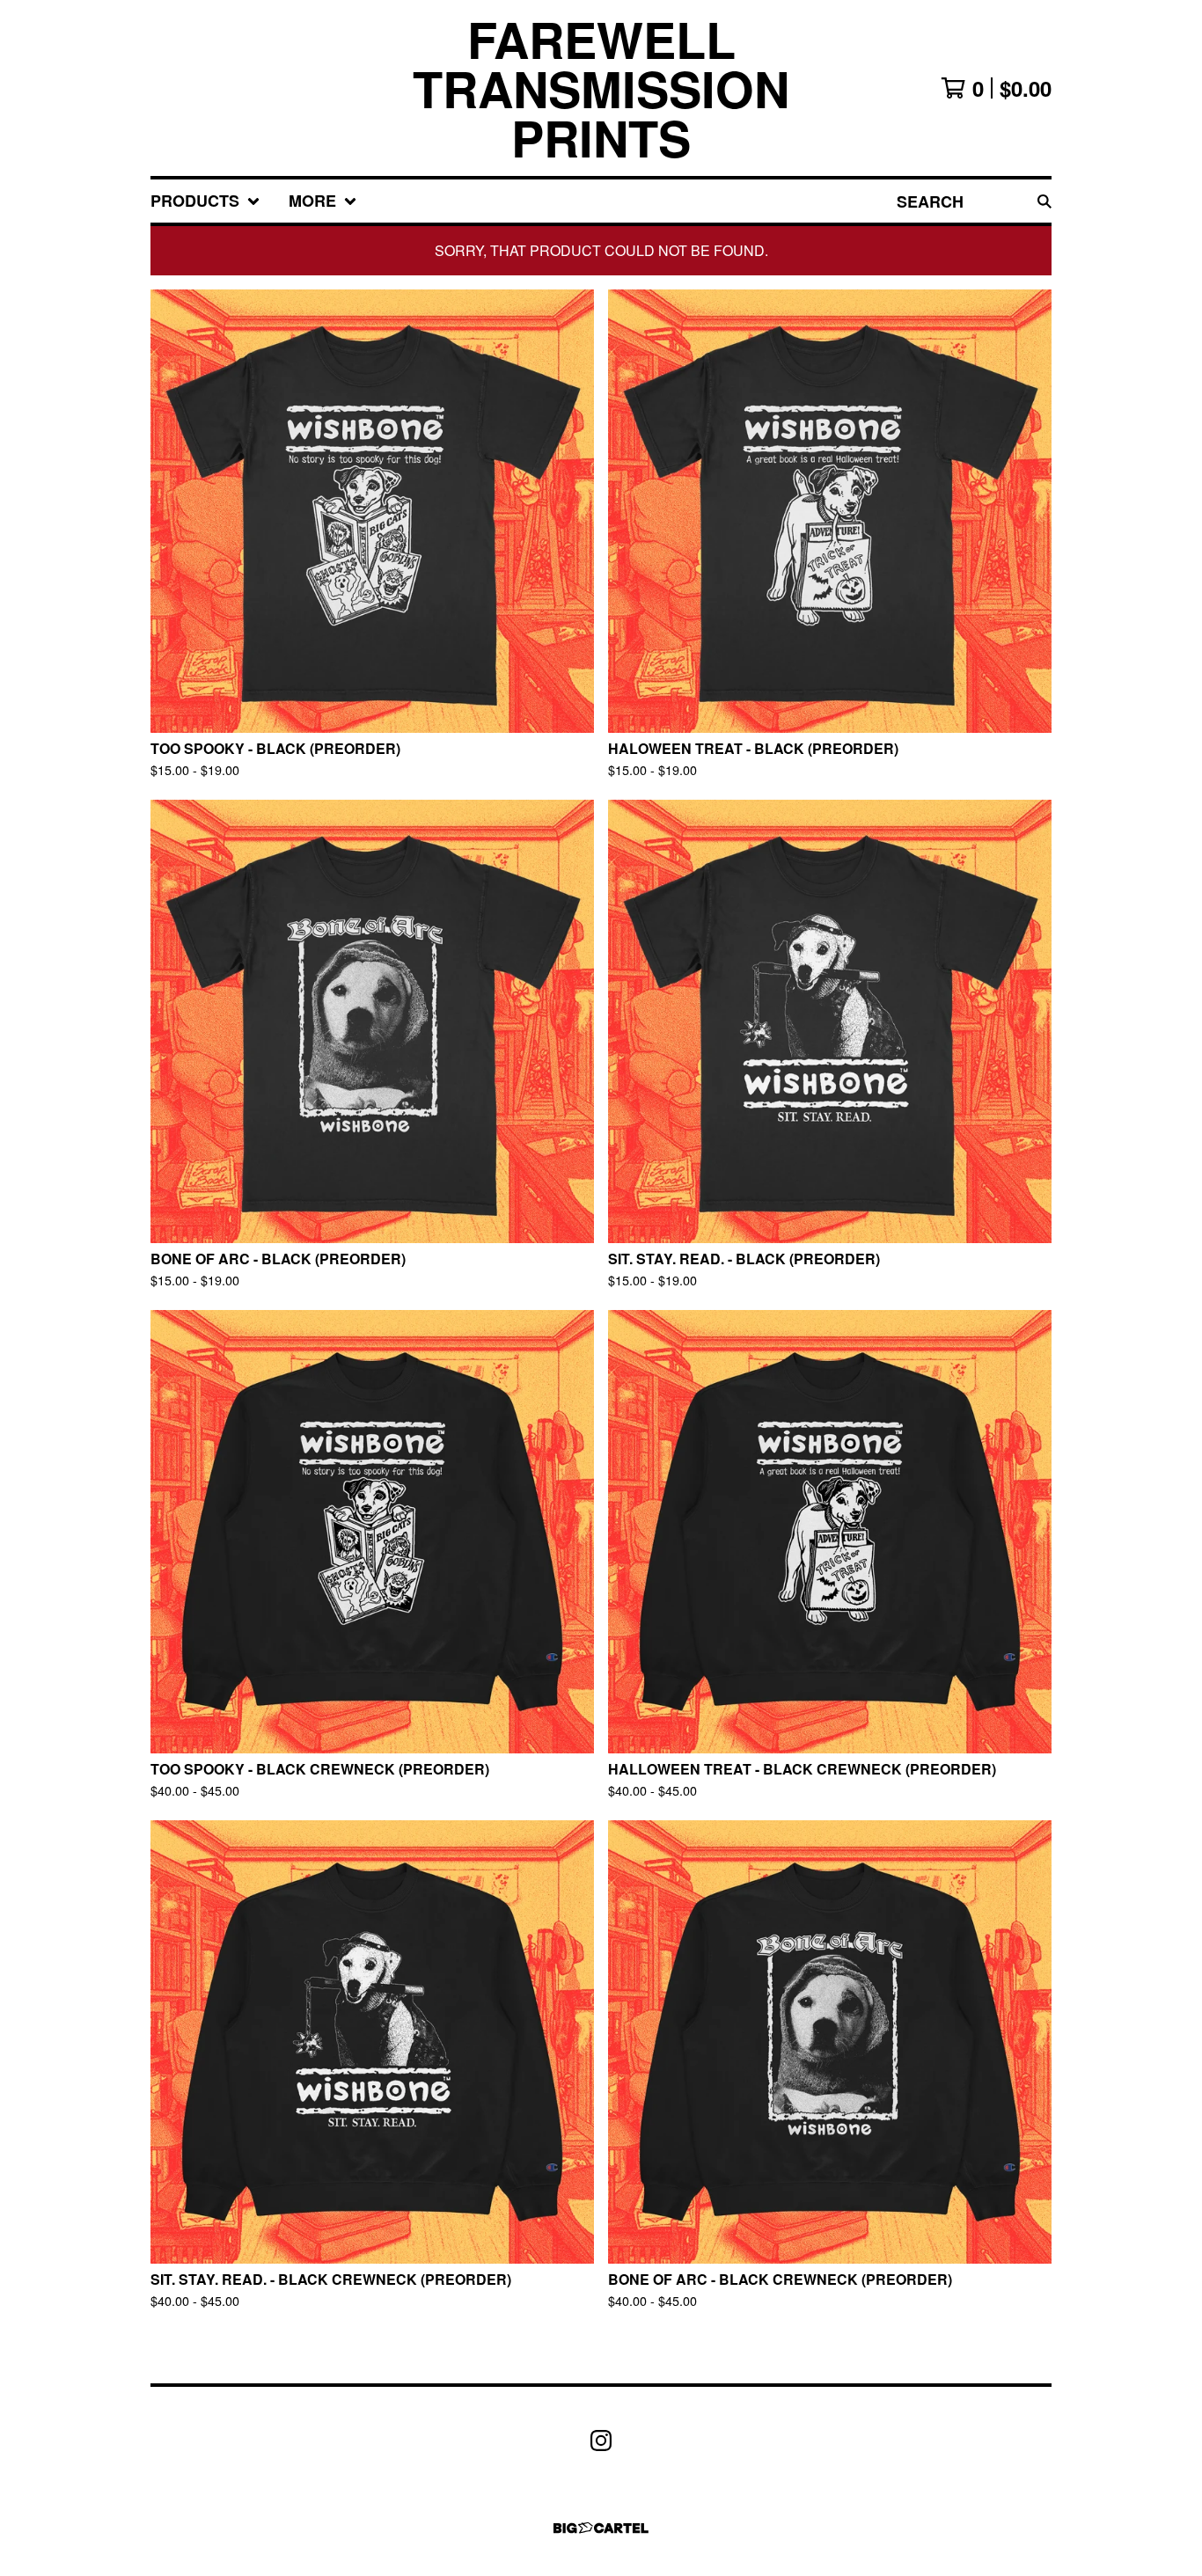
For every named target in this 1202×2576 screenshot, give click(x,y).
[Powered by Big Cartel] (601, 2528)
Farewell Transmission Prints (601, 88)
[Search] (1044, 201)
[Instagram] (601, 2441)
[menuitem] (205, 201)
